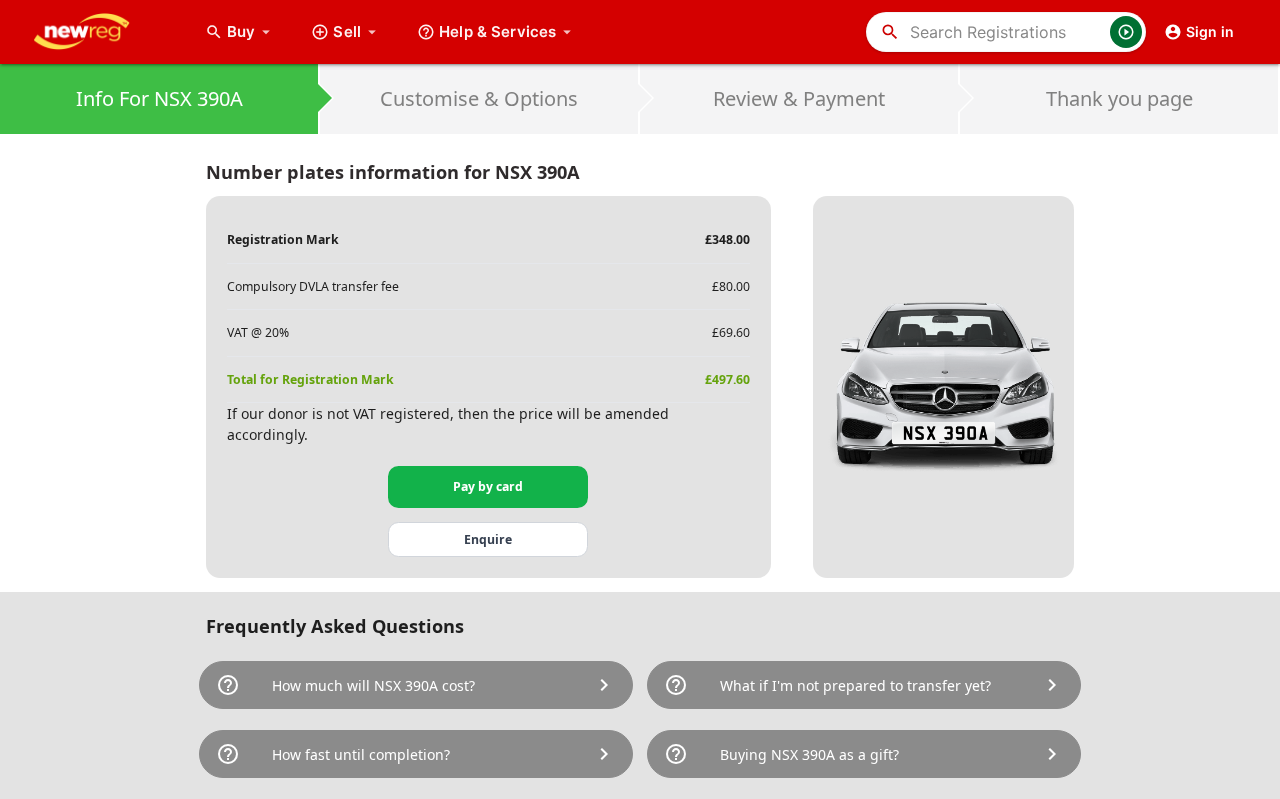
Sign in (1210, 31)
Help (497, 31)
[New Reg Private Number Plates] (97, 32)
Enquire (488, 539)
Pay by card (488, 486)
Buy (251, 31)
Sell (347, 31)
